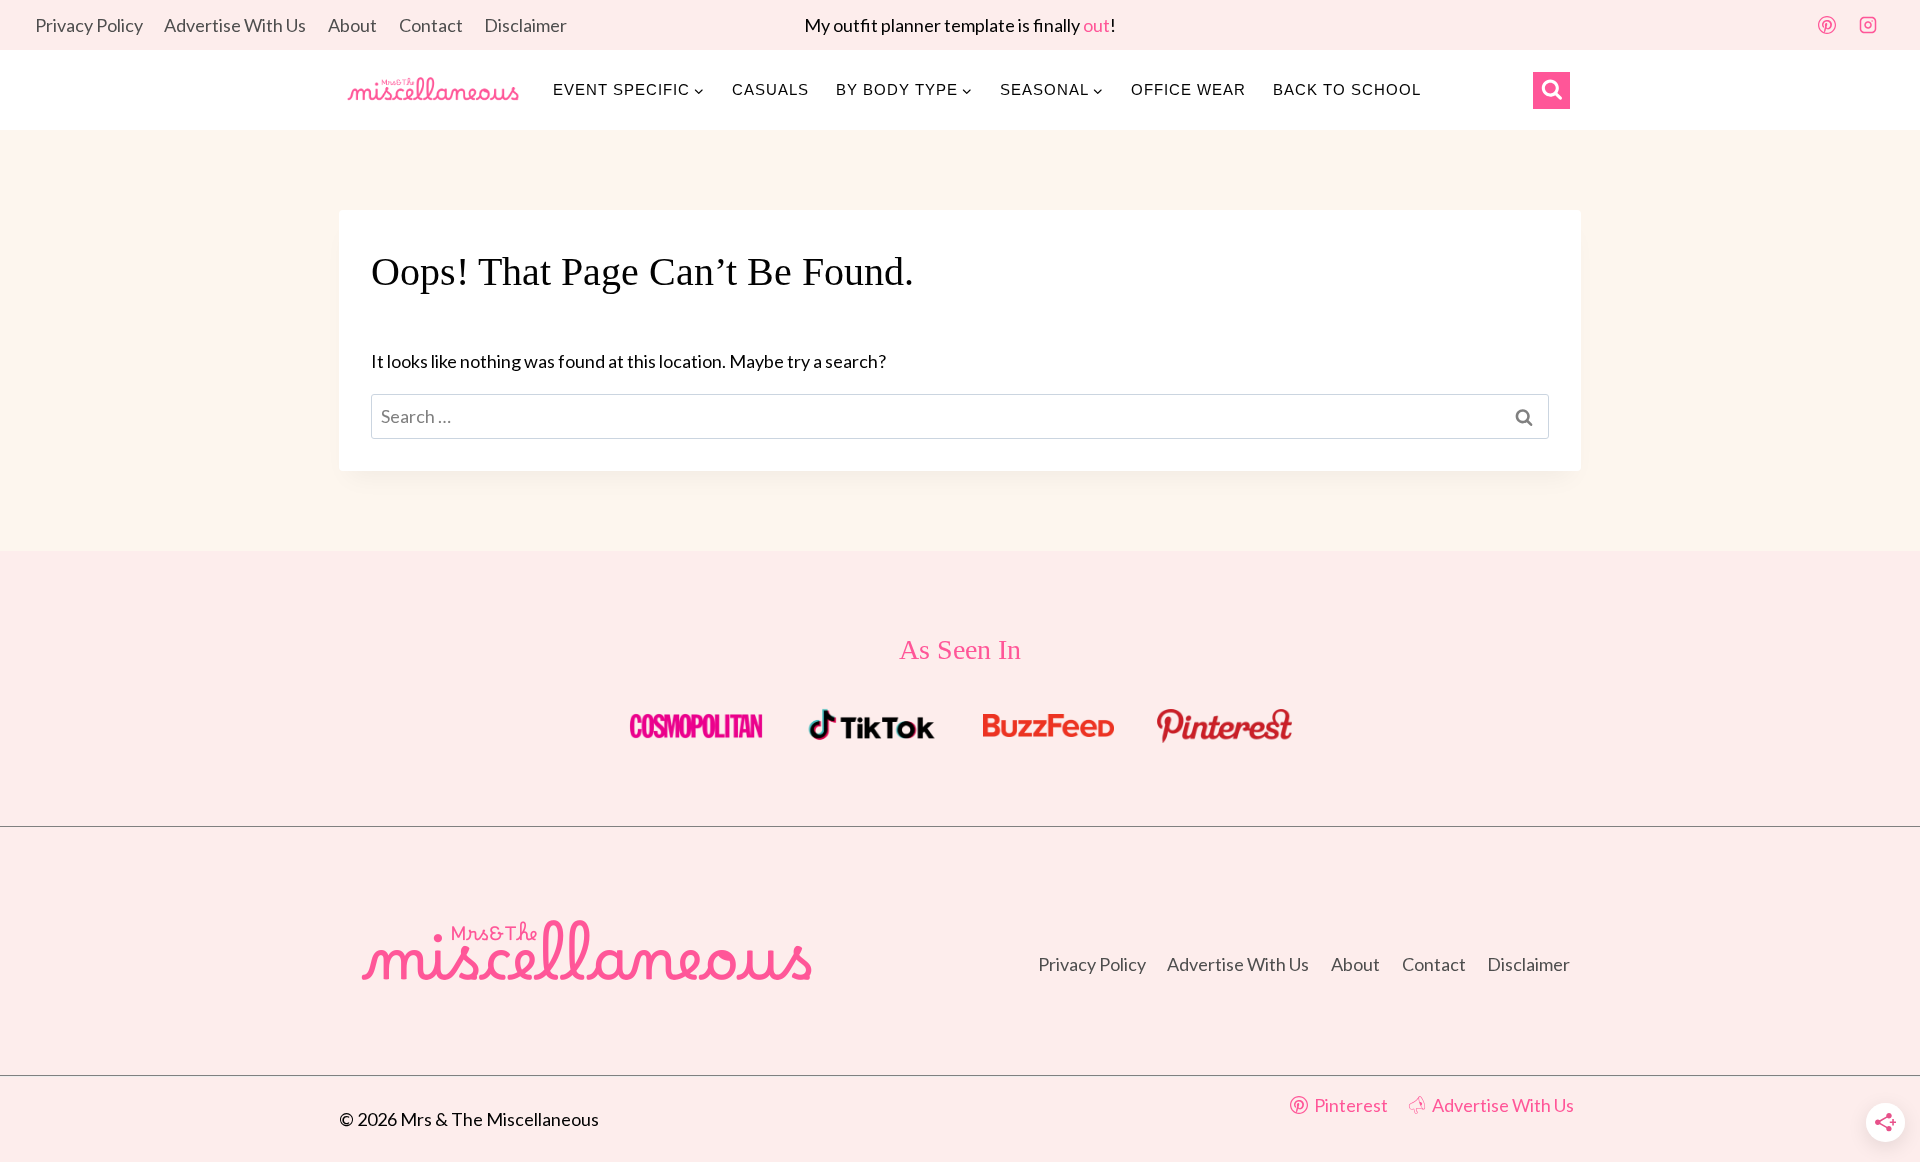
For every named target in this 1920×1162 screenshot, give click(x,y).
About (352, 25)
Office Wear (1188, 89)
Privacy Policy (89, 25)
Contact (431, 25)
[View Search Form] (1551, 90)
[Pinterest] (1827, 25)
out (1096, 25)
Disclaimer (525, 25)
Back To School (1347, 89)
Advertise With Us (235, 25)
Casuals (770, 89)
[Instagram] (1868, 25)
